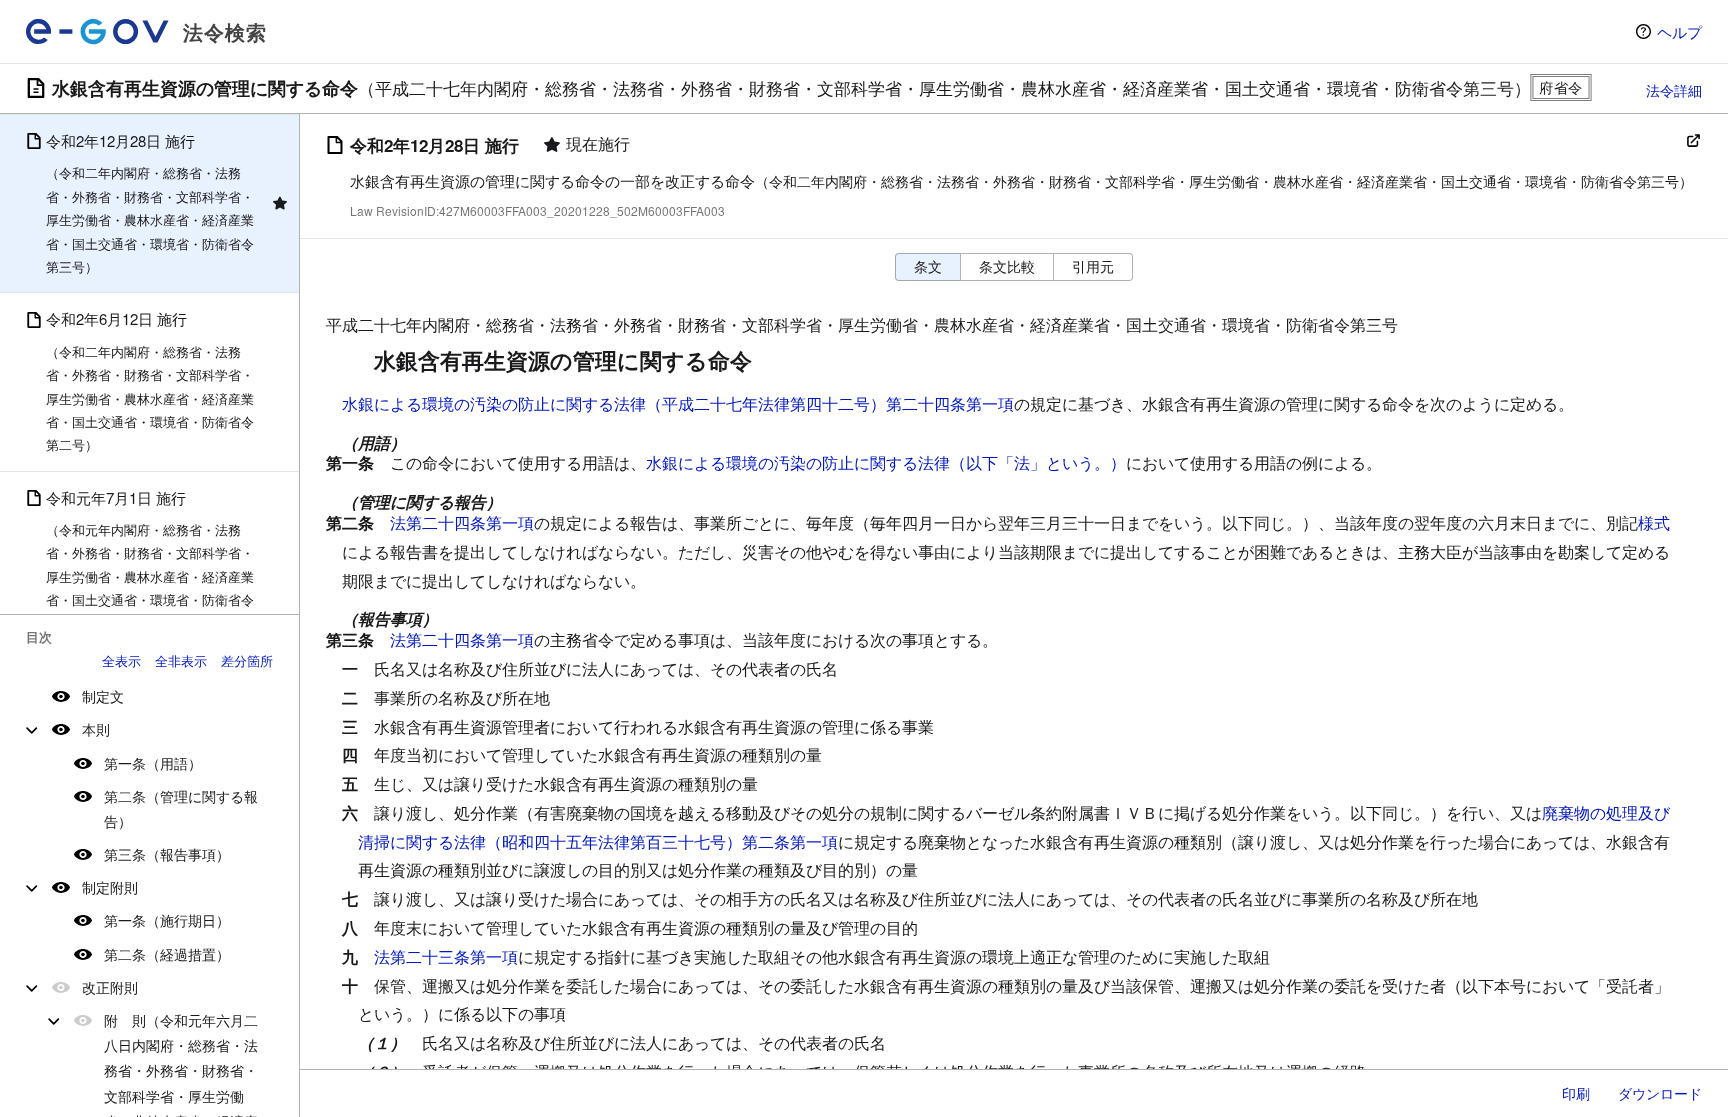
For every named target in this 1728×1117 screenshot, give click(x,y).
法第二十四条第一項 (462, 522)
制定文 (103, 696)
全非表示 (181, 660)
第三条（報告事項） (167, 854)
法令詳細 (1674, 90)
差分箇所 (247, 660)
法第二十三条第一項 (446, 956)
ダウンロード (1660, 1093)
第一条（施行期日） (167, 920)
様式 (1654, 522)
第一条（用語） (153, 763)
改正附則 (110, 987)
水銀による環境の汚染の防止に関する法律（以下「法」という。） (886, 462)
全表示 (121, 660)
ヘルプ (1679, 31)
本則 (96, 729)
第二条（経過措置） (167, 954)
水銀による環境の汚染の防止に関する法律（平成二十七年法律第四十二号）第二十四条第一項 (678, 403)
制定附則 (110, 887)
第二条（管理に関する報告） (181, 808)
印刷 (1576, 1093)
